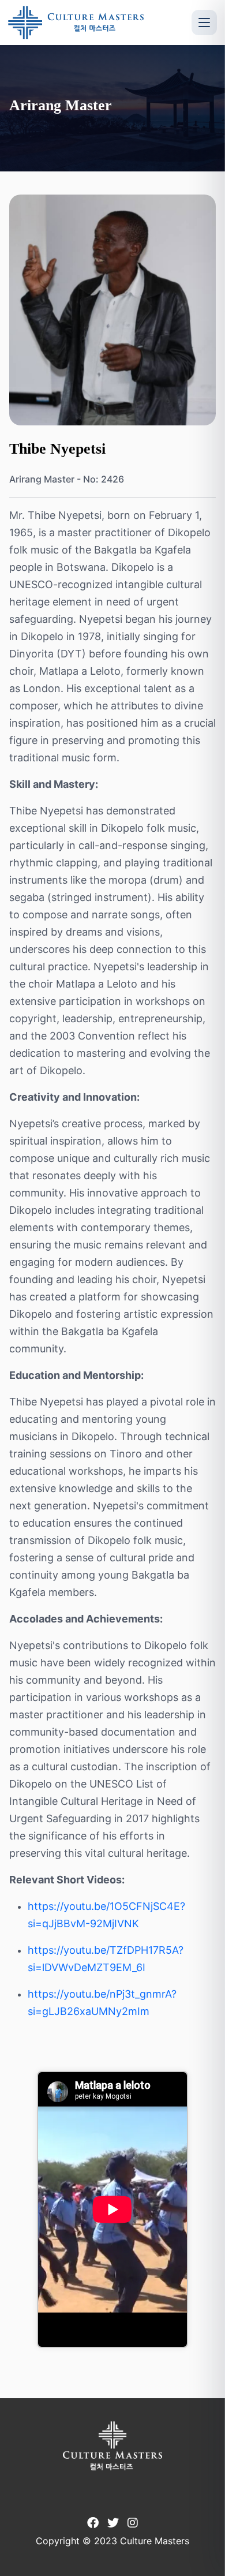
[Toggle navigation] (204, 23)
